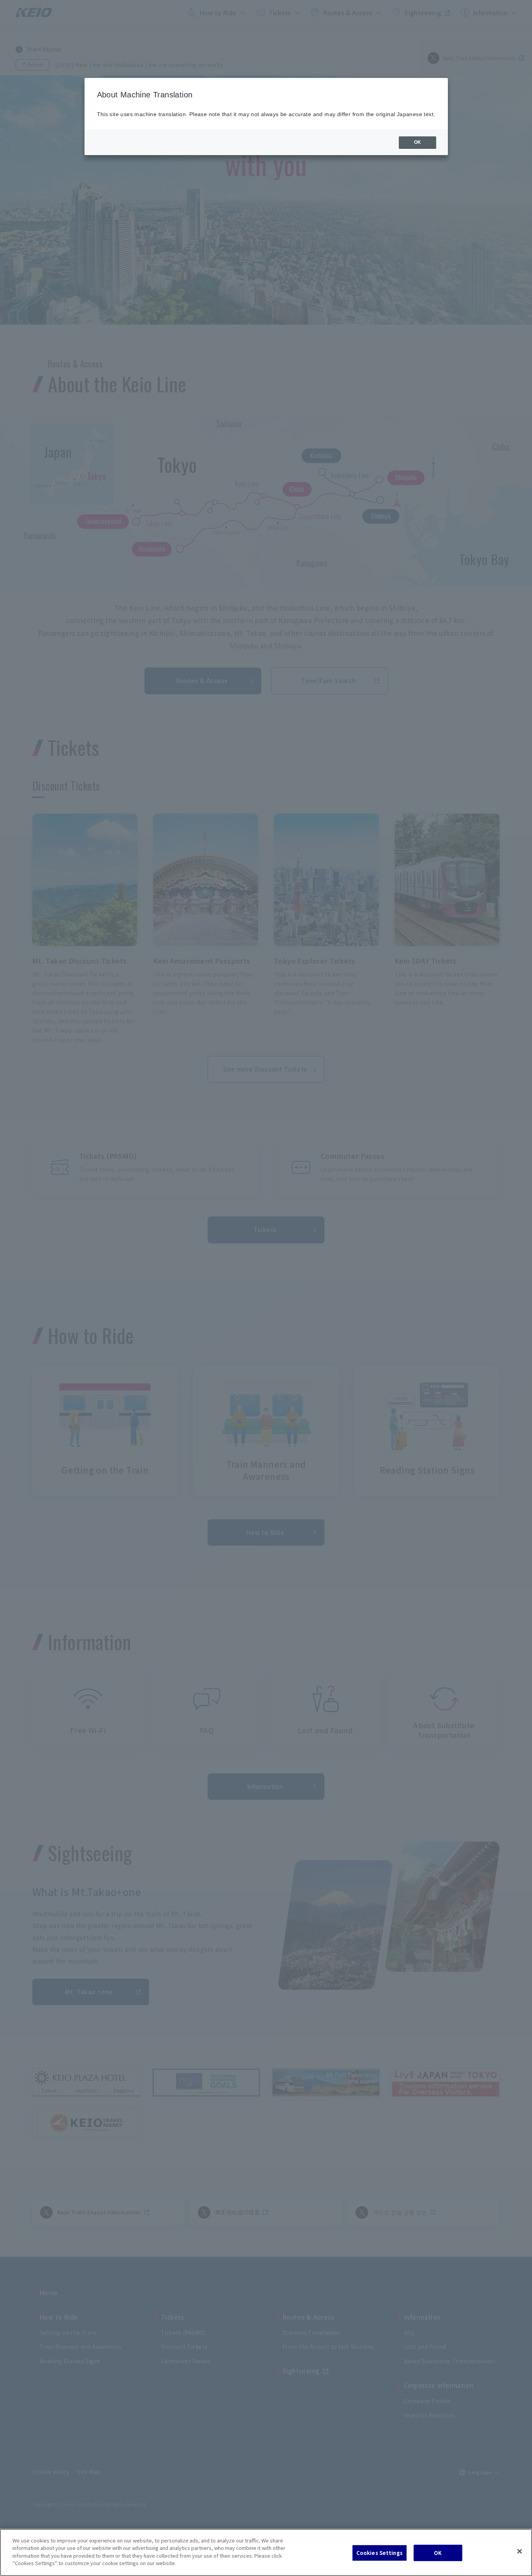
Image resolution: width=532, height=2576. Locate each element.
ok (417, 142)
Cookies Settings (380, 2553)
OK (438, 2553)
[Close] (520, 2551)
